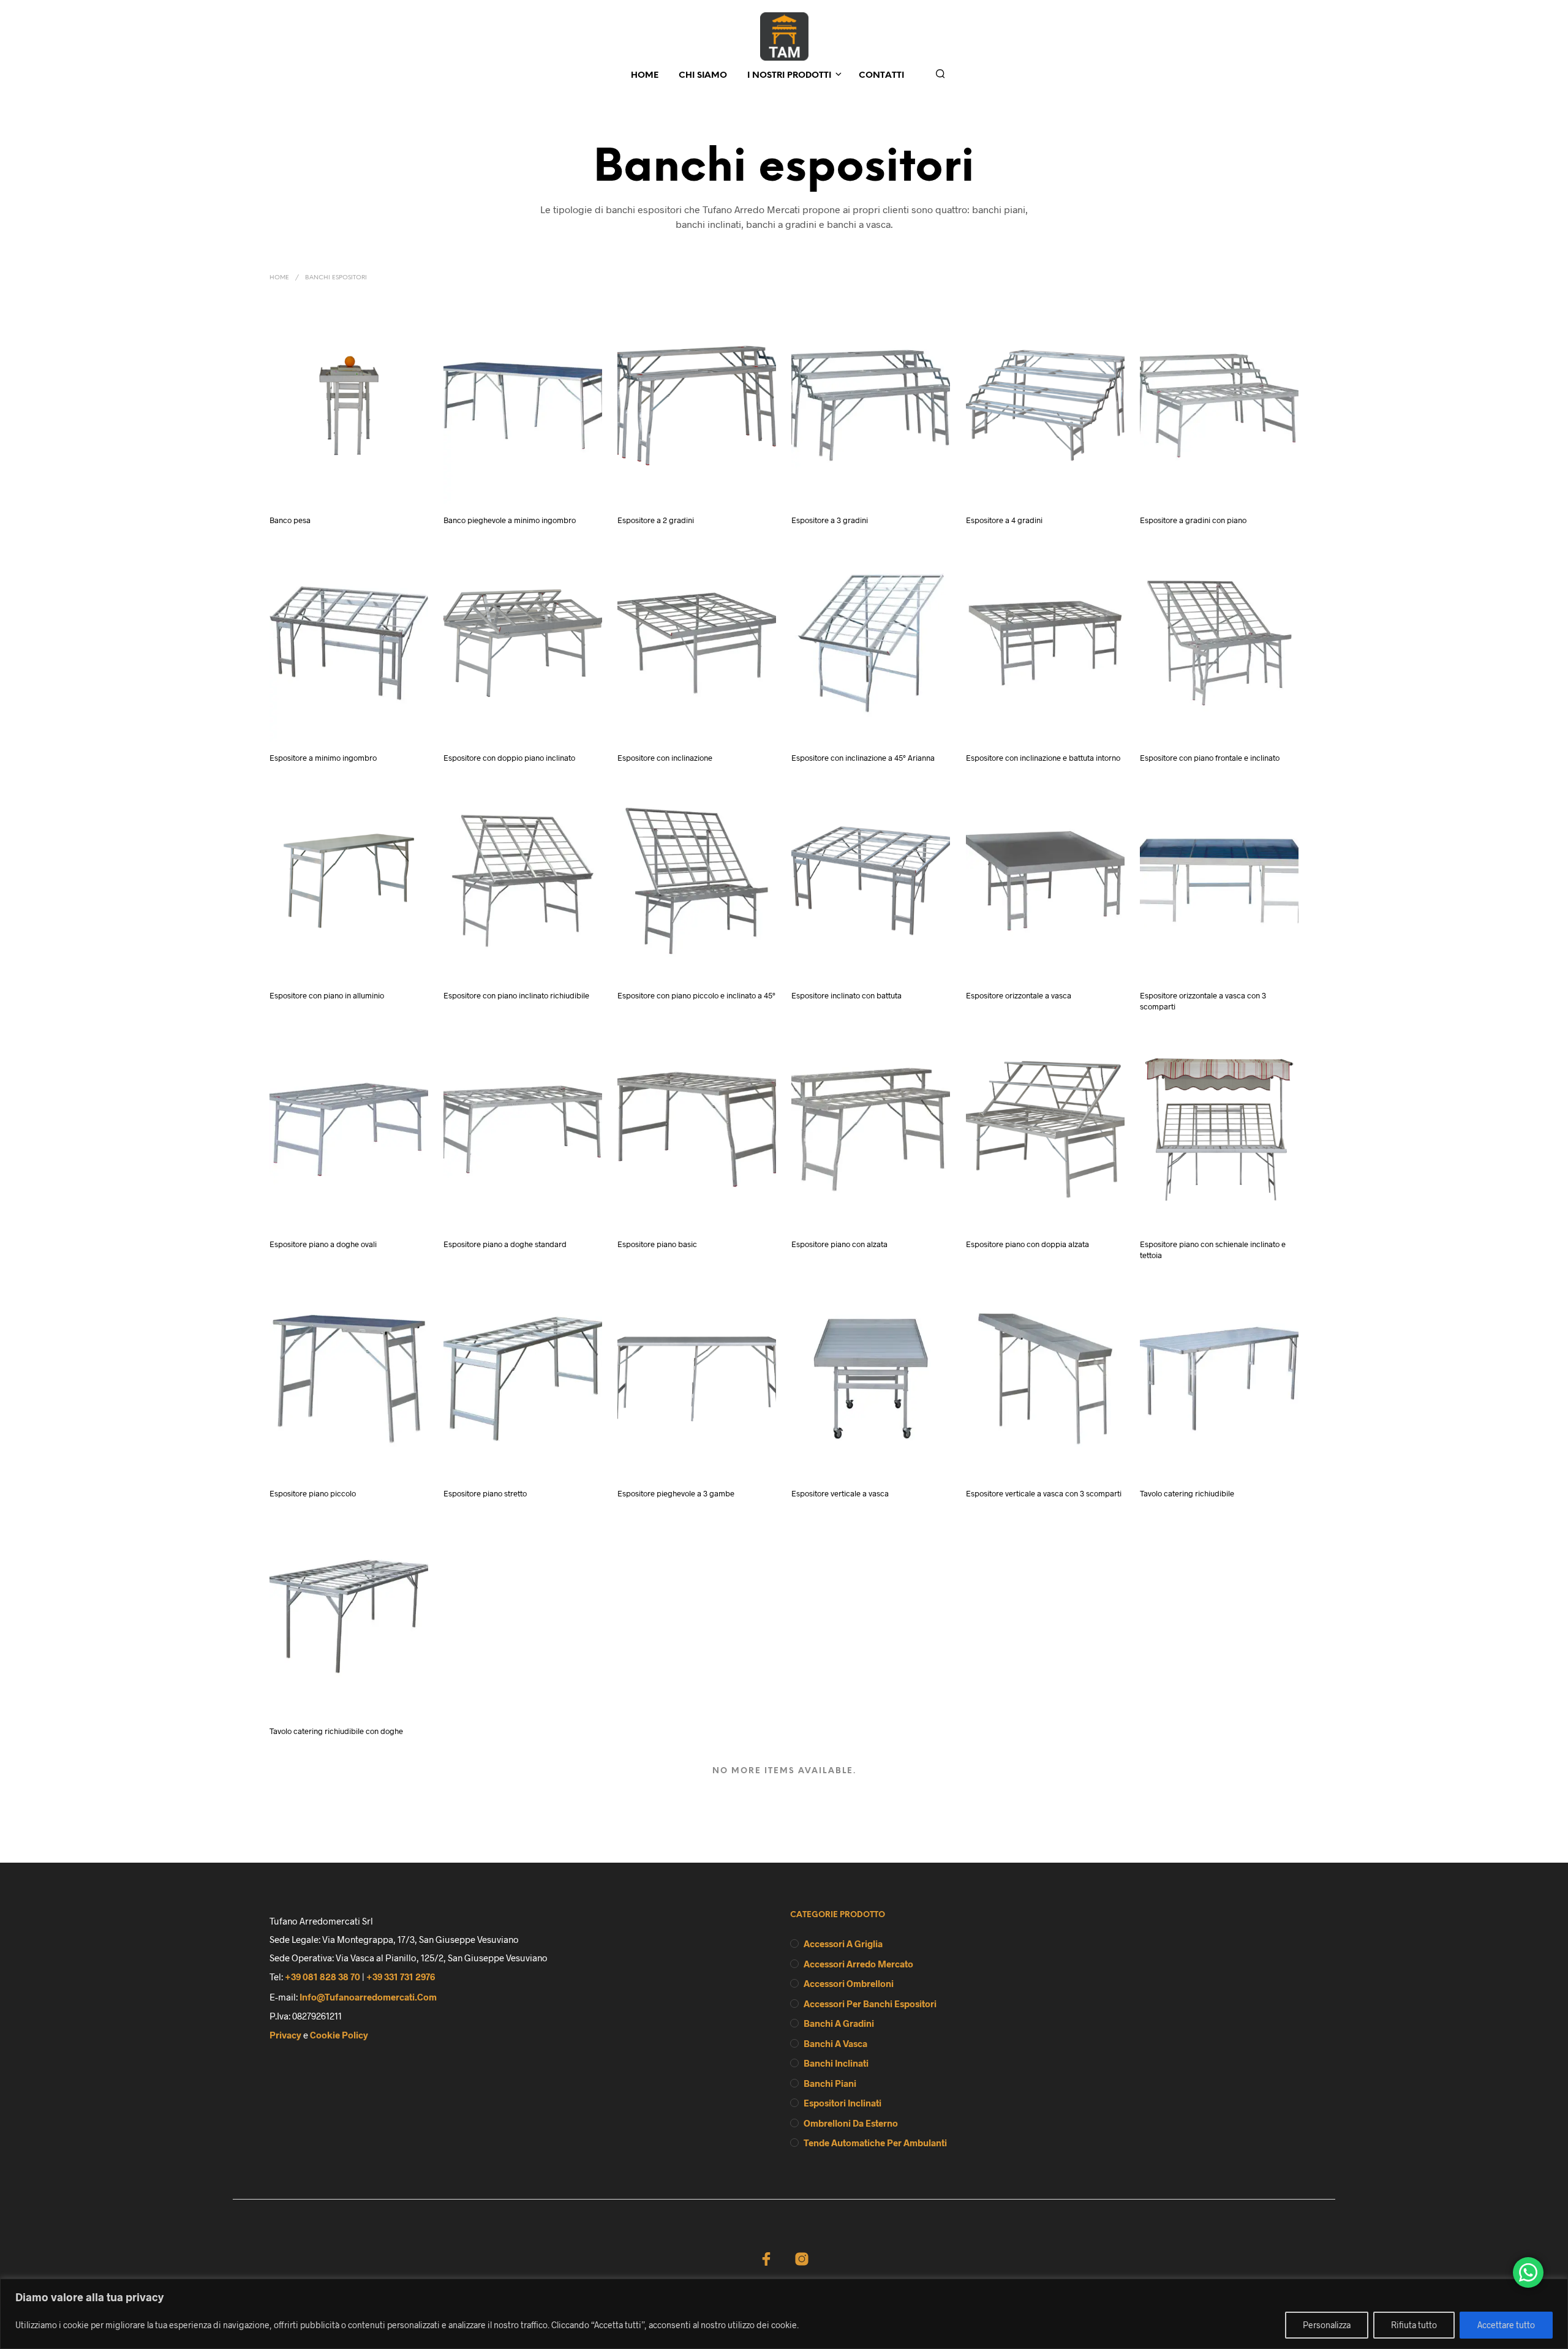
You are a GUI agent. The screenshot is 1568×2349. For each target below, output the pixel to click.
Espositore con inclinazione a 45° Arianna (863, 758)
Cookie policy (339, 2035)
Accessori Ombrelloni (849, 1983)
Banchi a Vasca (835, 2043)
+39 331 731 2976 (401, 1977)
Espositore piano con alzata (839, 1245)
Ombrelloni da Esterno (851, 2123)
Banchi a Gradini (839, 2023)
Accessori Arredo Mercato (858, 1964)
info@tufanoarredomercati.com (368, 1997)
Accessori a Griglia (843, 1944)
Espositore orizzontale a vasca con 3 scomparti (1203, 1001)
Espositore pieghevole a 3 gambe (676, 1493)
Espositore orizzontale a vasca (1019, 995)
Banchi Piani (830, 2083)
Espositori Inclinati (842, 2103)
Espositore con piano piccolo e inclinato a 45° (696, 995)
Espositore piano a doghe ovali (323, 1245)
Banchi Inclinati (836, 2063)
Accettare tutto (1506, 2325)
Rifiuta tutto (1414, 2325)
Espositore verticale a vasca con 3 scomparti (1044, 1493)
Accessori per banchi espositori (870, 2004)
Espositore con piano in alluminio (327, 995)
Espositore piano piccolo (313, 1493)
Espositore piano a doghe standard (505, 1245)
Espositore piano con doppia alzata (1027, 1245)
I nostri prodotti (789, 76)
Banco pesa (290, 520)
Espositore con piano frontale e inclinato (1210, 758)
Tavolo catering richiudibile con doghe (336, 1731)
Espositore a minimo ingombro (323, 758)
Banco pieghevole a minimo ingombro (510, 520)
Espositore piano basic (657, 1245)
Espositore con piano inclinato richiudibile (516, 995)
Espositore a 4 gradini (1004, 520)
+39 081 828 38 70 (322, 1977)
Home (645, 76)
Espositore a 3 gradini (830, 520)
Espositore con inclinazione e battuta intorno (1043, 758)
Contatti (881, 76)
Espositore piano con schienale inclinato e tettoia (1213, 1250)
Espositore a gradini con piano (1193, 520)
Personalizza (1327, 2325)
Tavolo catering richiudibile (1187, 1493)
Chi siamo (703, 76)
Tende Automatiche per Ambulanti (875, 2143)
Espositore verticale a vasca (840, 1493)
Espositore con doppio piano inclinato (509, 758)
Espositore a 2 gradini (656, 520)
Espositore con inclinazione (665, 758)
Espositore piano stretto (485, 1493)
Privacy (285, 2035)
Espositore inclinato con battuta (846, 995)
